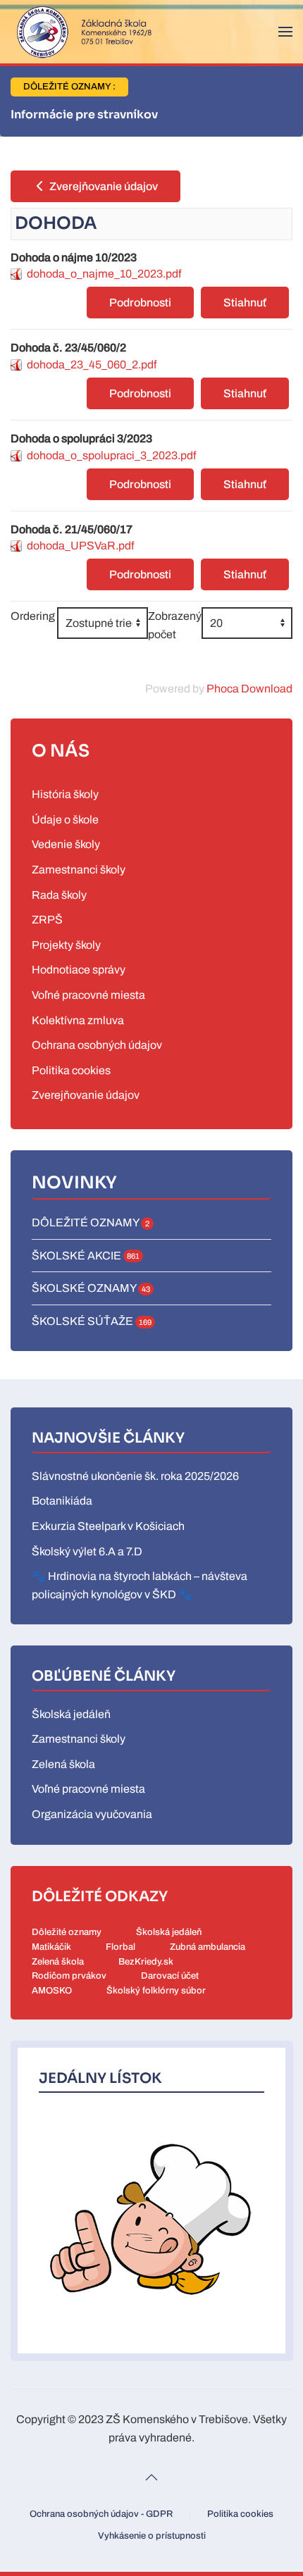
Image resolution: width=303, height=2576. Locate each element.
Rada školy (59, 895)
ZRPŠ (47, 920)
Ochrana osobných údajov (97, 1045)
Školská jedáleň (71, 1714)
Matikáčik (51, 1947)
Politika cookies (71, 1070)
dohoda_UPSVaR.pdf (80, 546)
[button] (285, 32)
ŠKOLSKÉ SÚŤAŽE (92, 1321)
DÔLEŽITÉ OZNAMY (91, 1222)
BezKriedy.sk (146, 1962)
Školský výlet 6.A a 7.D (87, 1551)
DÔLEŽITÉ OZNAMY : (69, 87)
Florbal (120, 1947)
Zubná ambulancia (208, 1947)
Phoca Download (249, 689)
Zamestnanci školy (79, 870)
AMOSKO (52, 1991)
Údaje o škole (65, 820)
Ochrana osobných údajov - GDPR (101, 2514)
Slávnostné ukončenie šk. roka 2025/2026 (135, 1476)
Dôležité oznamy (67, 1932)
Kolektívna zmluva (78, 1020)
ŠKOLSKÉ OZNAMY (91, 1288)
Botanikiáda (62, 1501)
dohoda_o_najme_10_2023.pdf (104, 274)
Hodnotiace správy (79, 970)
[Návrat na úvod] (81, 32)
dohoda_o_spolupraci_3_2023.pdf (111, 455)
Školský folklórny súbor (156, 1991)
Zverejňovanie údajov (103, 186)
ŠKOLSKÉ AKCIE (86, 1256)
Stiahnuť (245, 303)
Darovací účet (170, 1976)
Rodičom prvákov (69, 1976)
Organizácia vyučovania (92, 1814)
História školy (65, 794)
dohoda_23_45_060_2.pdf (92, 365)
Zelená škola (63, 1764)
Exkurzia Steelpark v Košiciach (108, 1526)
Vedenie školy (66, 844)
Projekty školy (66, 945)
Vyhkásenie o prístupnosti (152, 2536)
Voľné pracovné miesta (88, 995)
